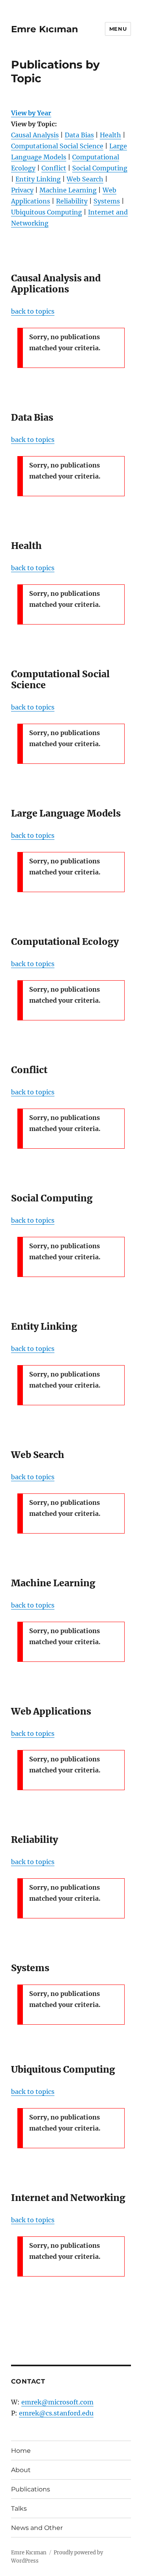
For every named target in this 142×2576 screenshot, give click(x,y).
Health (110, 135)
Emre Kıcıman (45, 29)
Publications (31, 2489)
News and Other (37, 2528)
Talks (19, 2509)
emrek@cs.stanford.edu (56, 2413)
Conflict (54, 168)
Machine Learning (68, 190)
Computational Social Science (57, 146)
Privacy (22, 190)
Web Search (85, 179)
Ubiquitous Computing (47, 212)
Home (21, 2451)
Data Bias (79, 135)
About (21, 2470)
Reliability (72, 201)
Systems (107, 201)
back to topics (33, 311)
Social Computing (100, 168)
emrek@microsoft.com (57, 2402)
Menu (118, 29)
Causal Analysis (35, 135)
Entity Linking (38, 179)
